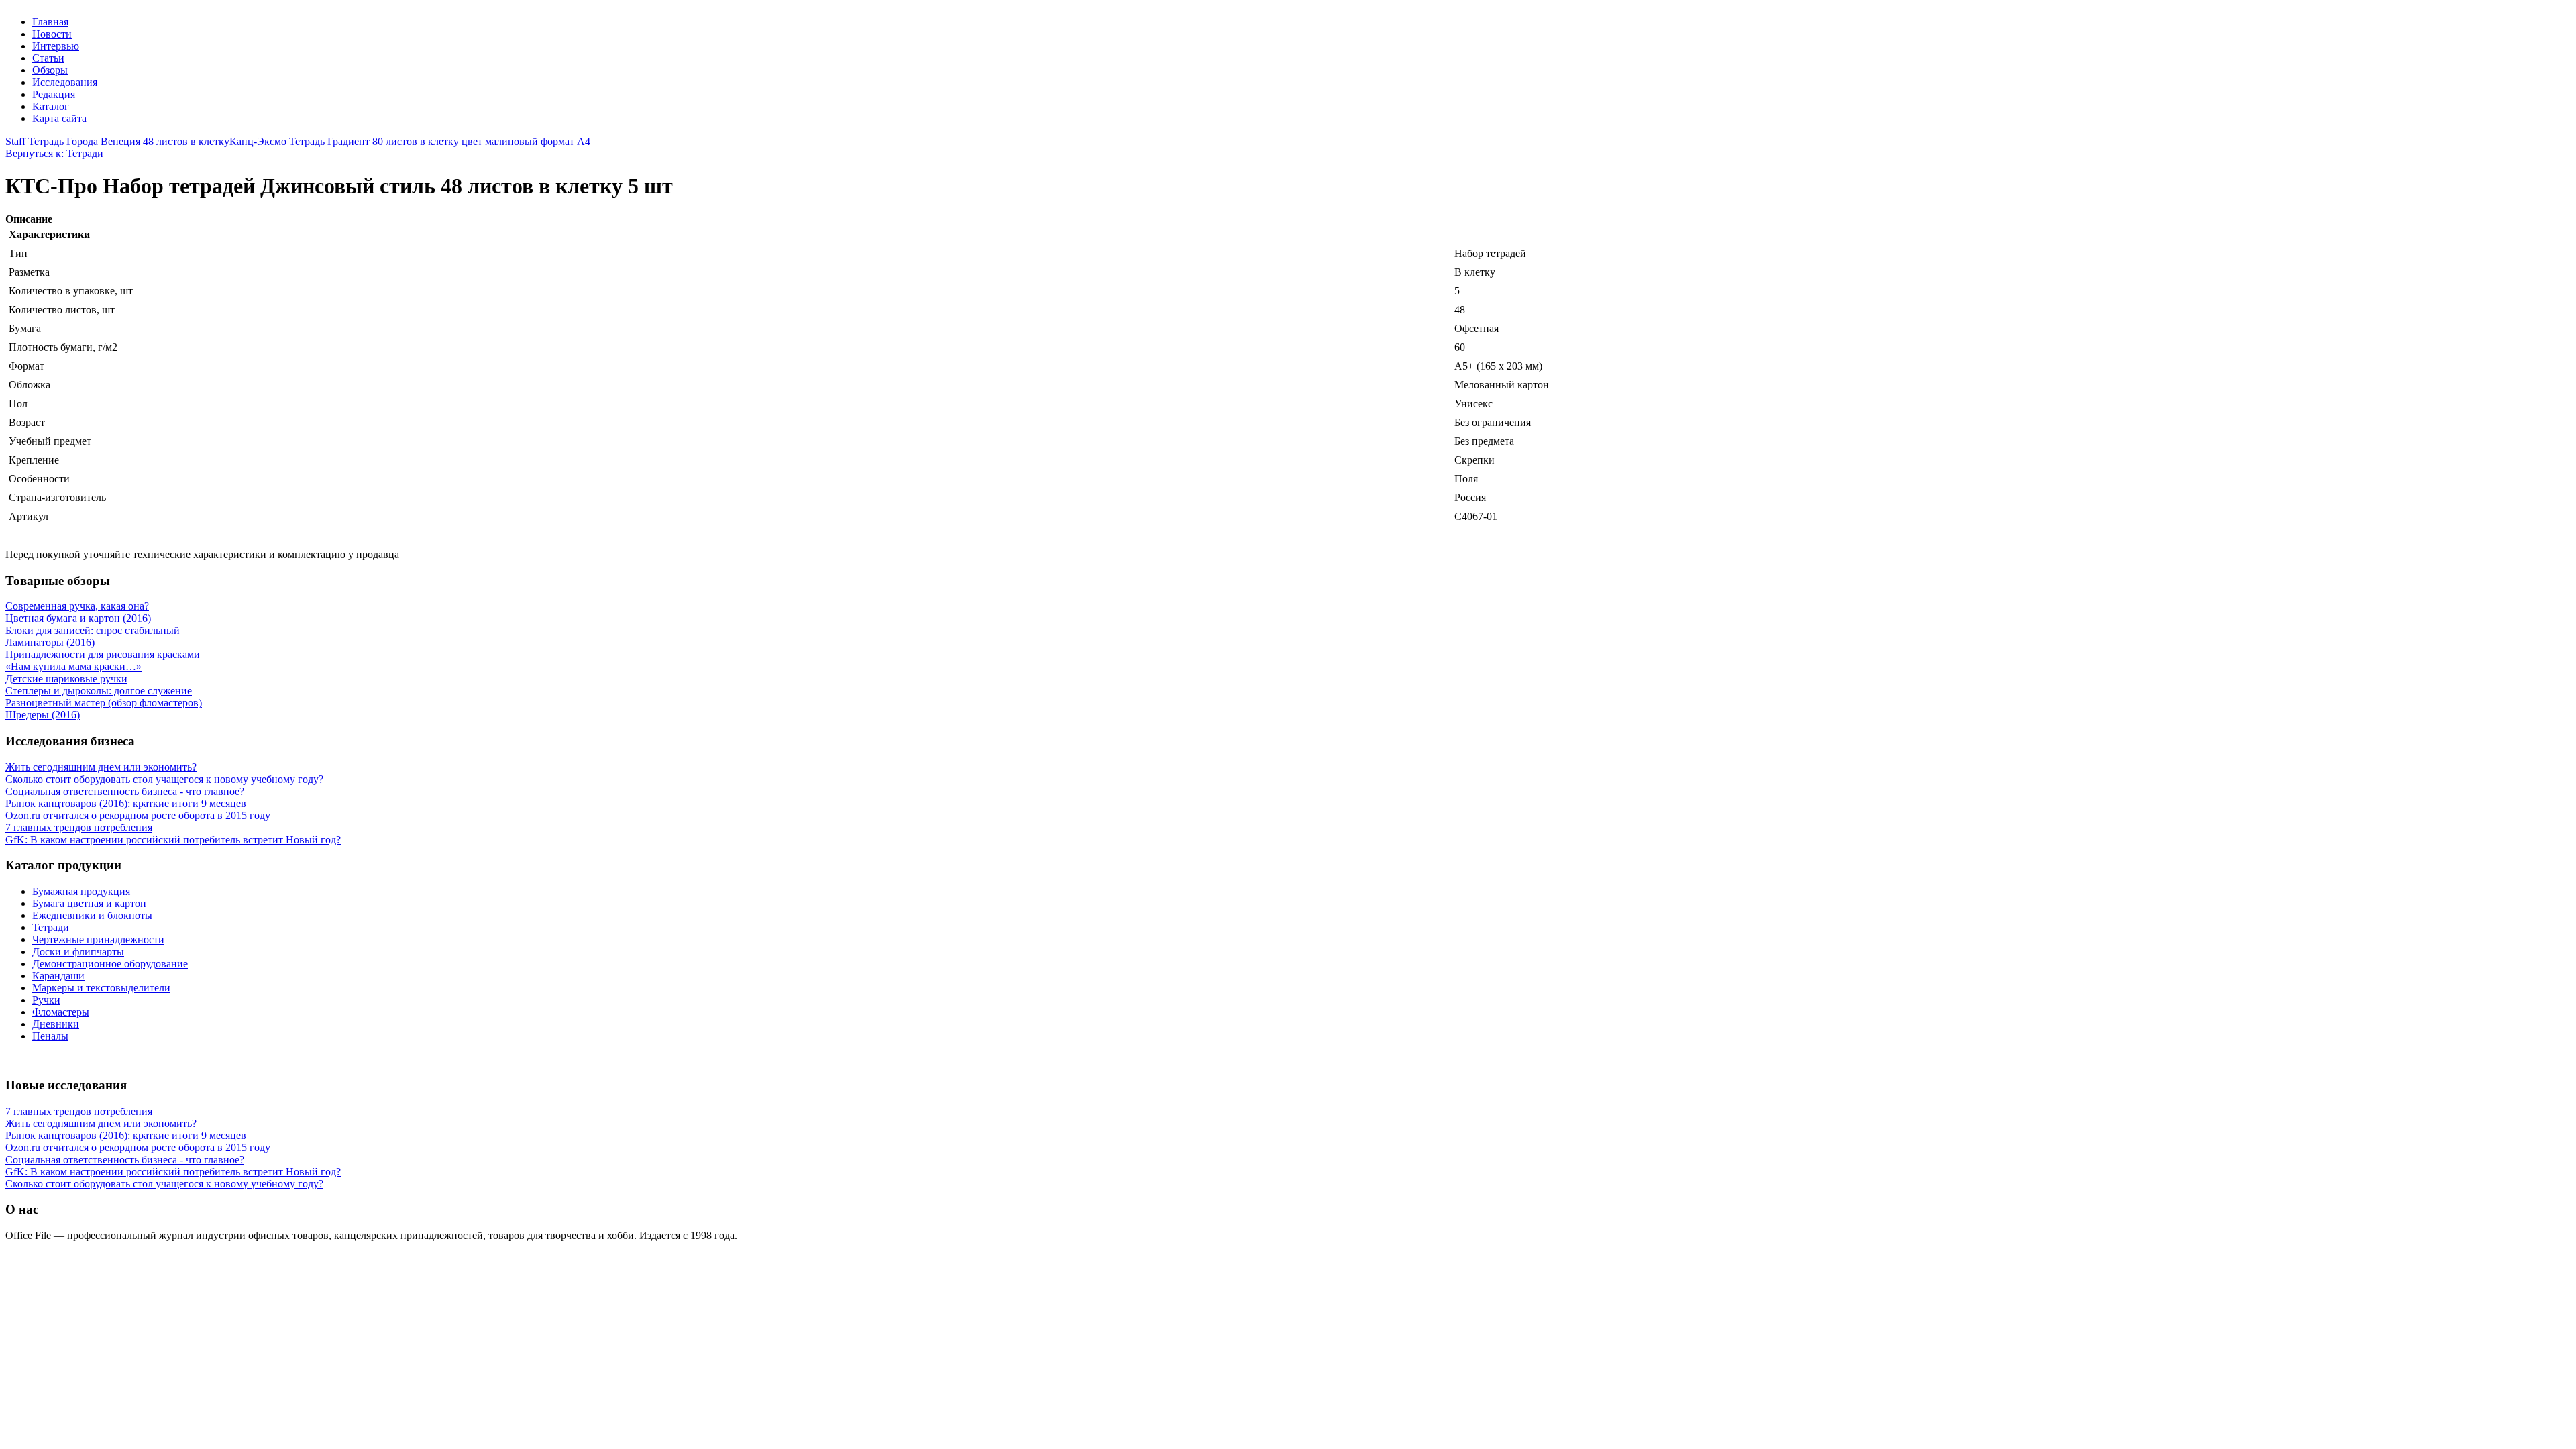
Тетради (51, 927)
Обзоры (50, 70)
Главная (50, 22)
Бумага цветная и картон (89, 903)
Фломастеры (61, 1012)
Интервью (56, 46)
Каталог (51, 106)
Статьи (48, 58)
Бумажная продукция (81, 891)
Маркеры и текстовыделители (101, 988)
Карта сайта (59, 118)
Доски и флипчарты (78, 952)
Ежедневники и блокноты (92, 915)
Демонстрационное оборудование (110, 964)
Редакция (54, 94)
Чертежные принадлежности (98, 940)
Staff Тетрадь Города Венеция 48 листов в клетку (117, 141)
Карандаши (58, 976)
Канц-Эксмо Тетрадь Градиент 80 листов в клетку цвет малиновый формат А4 (410, 141)
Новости (52, 34)
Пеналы (50, 1036)
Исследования (65, 82)
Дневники (56, 1024)
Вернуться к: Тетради (54, 153)
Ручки (46, 1000)
